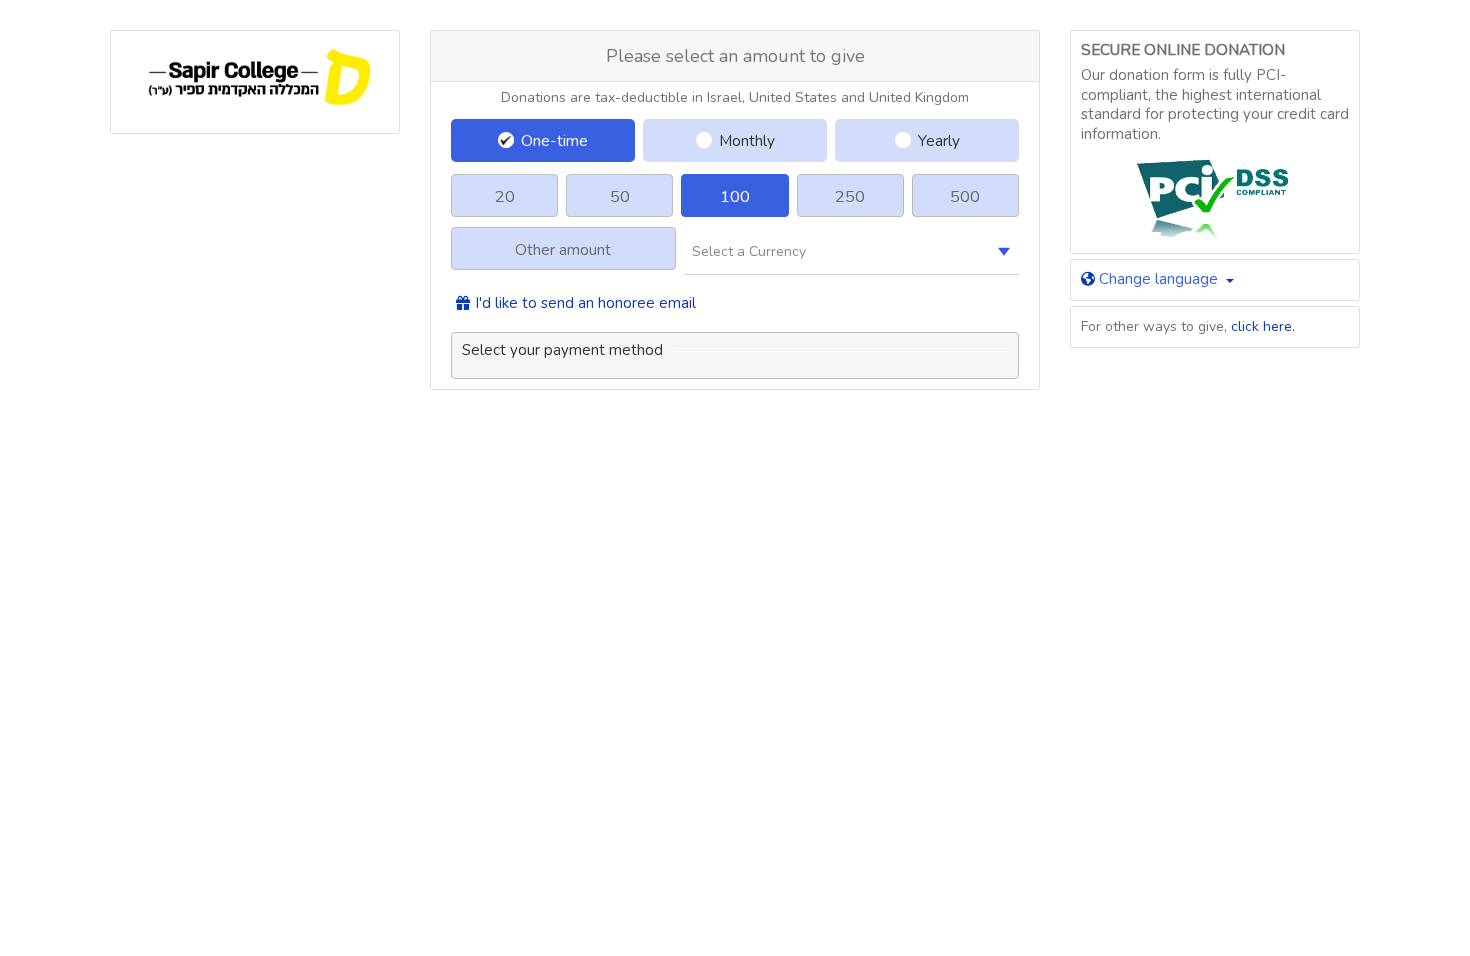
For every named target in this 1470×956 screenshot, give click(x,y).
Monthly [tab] (747, 140)
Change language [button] (1158, 279)
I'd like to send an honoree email (585, 303)
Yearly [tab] (939, 140)
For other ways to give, (1188, 326)
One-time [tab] (554, 140)
